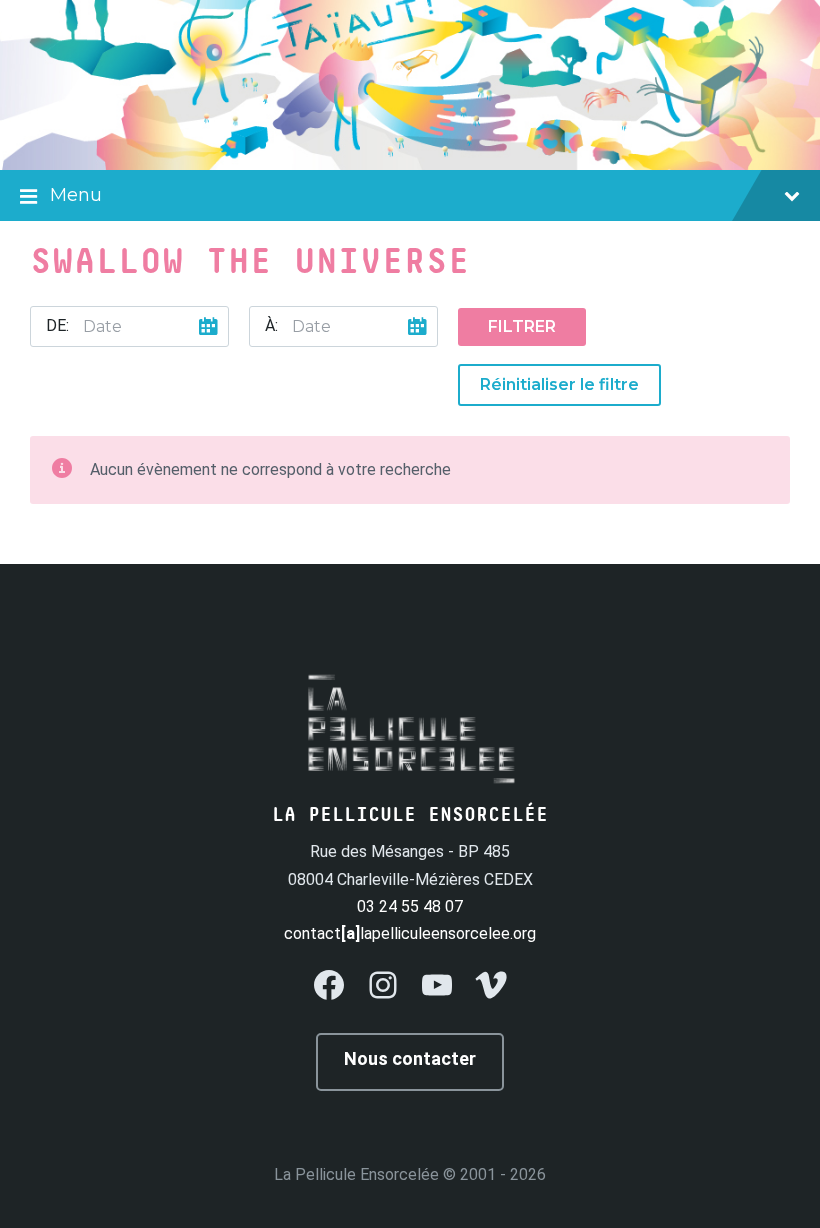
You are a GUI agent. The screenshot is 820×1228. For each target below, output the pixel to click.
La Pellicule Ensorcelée (356, 1174)
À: (271, 325)
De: (57, 325)
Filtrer (522, 326)
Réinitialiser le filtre (559, 384)
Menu (76, 195)
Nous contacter (410, 1058)
